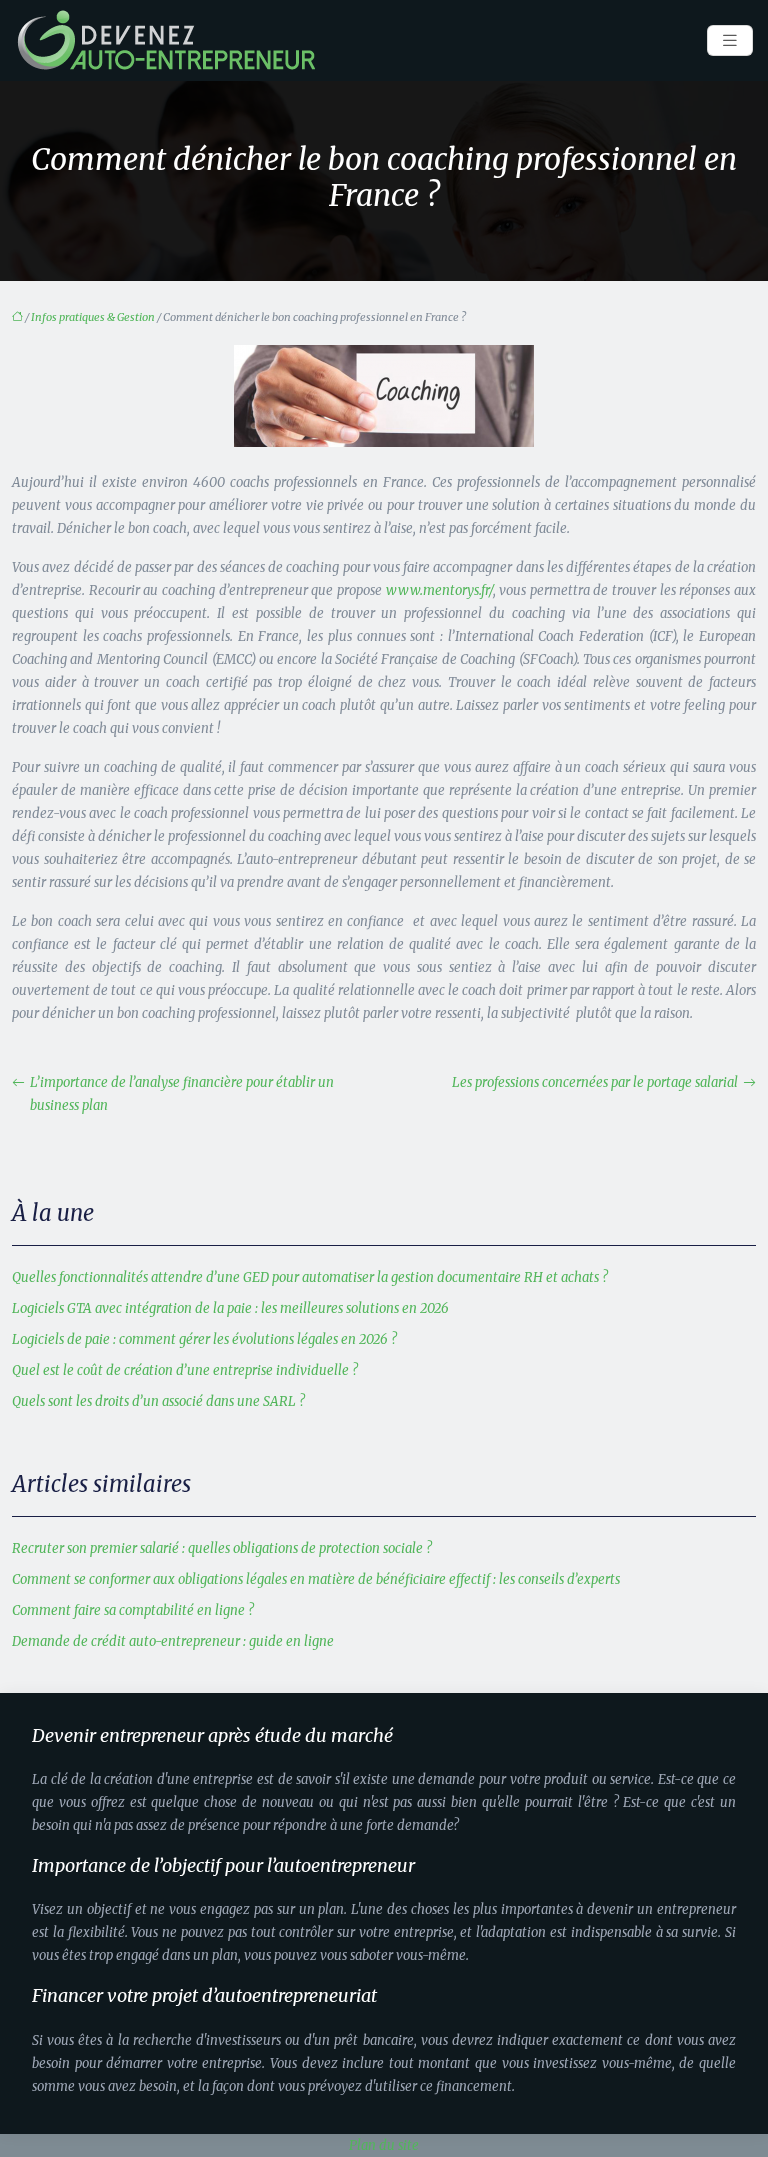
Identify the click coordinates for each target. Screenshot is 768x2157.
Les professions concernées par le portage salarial (595, 1082)
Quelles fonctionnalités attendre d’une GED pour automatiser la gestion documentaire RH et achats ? (310, 1277)
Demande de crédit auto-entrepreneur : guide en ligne (173, 1641)
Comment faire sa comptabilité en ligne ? (133, 1610)
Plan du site (384, 2145)
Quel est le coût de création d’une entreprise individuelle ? (185, 1370)
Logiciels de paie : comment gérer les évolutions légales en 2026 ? (204, 1339)
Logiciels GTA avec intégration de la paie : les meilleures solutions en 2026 (230, 1308)
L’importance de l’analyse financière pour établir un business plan (182, 1094)
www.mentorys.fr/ (439, 590)
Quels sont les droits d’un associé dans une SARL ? (158, 1401)
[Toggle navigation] (730, 40)
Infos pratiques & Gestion (93, 317)
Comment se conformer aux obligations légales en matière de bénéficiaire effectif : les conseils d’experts (316, 1579)
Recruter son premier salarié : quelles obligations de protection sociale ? (222, 1548)
